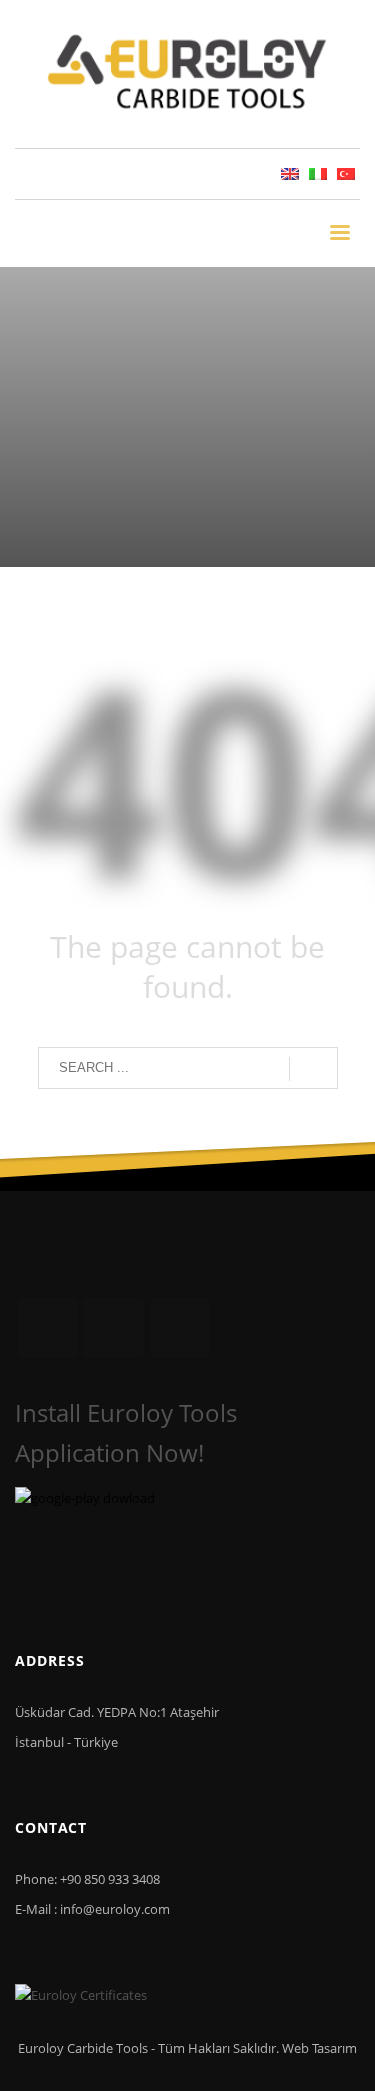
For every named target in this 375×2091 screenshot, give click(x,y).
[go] (313, 1069)
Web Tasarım (319, 2048)
